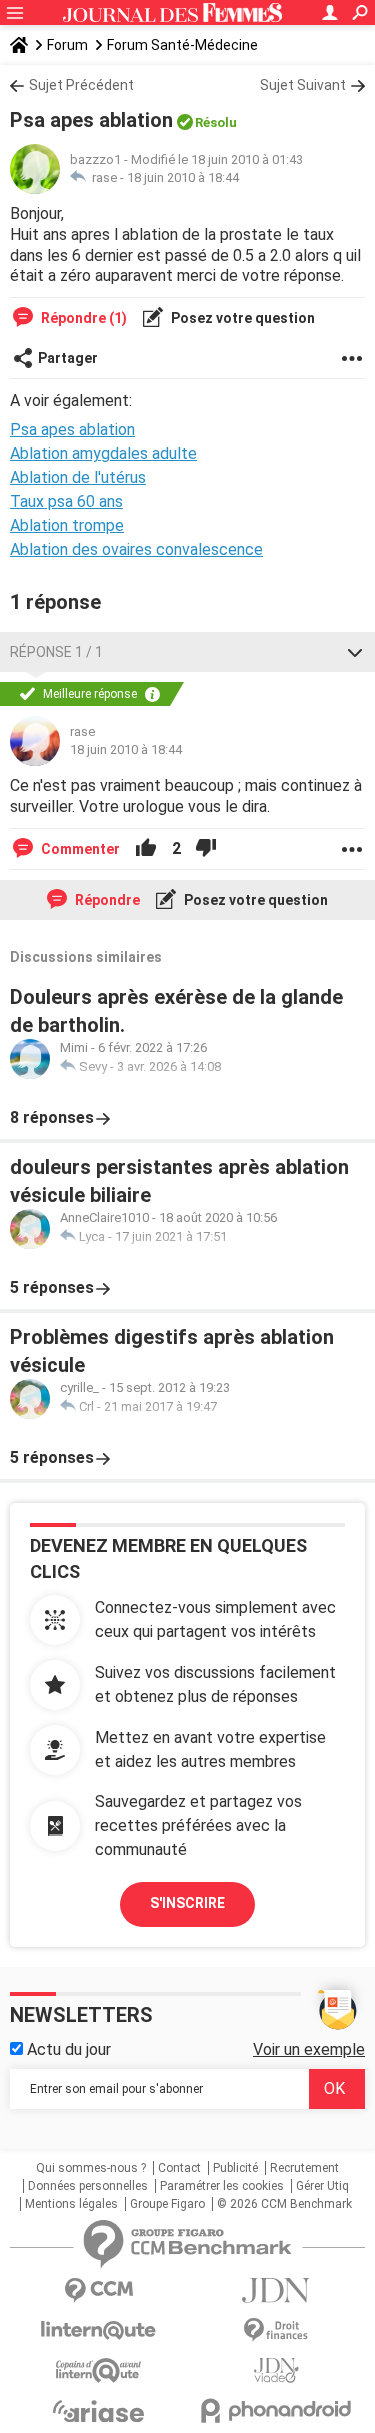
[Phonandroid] (277, 2410)
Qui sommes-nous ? (91, 2168)
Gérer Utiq (322, 2186)
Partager (68, 358)
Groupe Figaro (167, 2204)
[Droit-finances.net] (277, 2330)
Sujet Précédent (81, 85)
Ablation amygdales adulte (103, 453)
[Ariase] (99, 2411)
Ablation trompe (67, 525)
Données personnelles (88, 2186)
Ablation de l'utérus (78, 477)
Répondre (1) (82, 318)
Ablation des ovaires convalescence (136, 549)
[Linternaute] (99, 2330)
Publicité (235, 2168)
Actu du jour (67, 2049)
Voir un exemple (309, 2049)
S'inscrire (187, 1903)
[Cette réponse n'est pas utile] (206, 849)
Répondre (106, 900)
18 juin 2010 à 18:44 (183, 177)
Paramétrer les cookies (222, 2186)
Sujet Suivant (303, 85)
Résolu (216, 122)
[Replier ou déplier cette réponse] (355, 652)
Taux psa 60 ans (66, 501)
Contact (179, 2168)
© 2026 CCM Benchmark (284, 2204)
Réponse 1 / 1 (56, 652)
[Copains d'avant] (99, 2370)
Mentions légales (71, 2204)
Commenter (79, 849)
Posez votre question (241, 318)
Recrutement (304, 2168)
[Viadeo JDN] (277, 2370)
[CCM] (99, 2290)
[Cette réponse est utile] (146, 849)
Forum (67, 45)
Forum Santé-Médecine (182, 45)
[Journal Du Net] (277, 2290)
